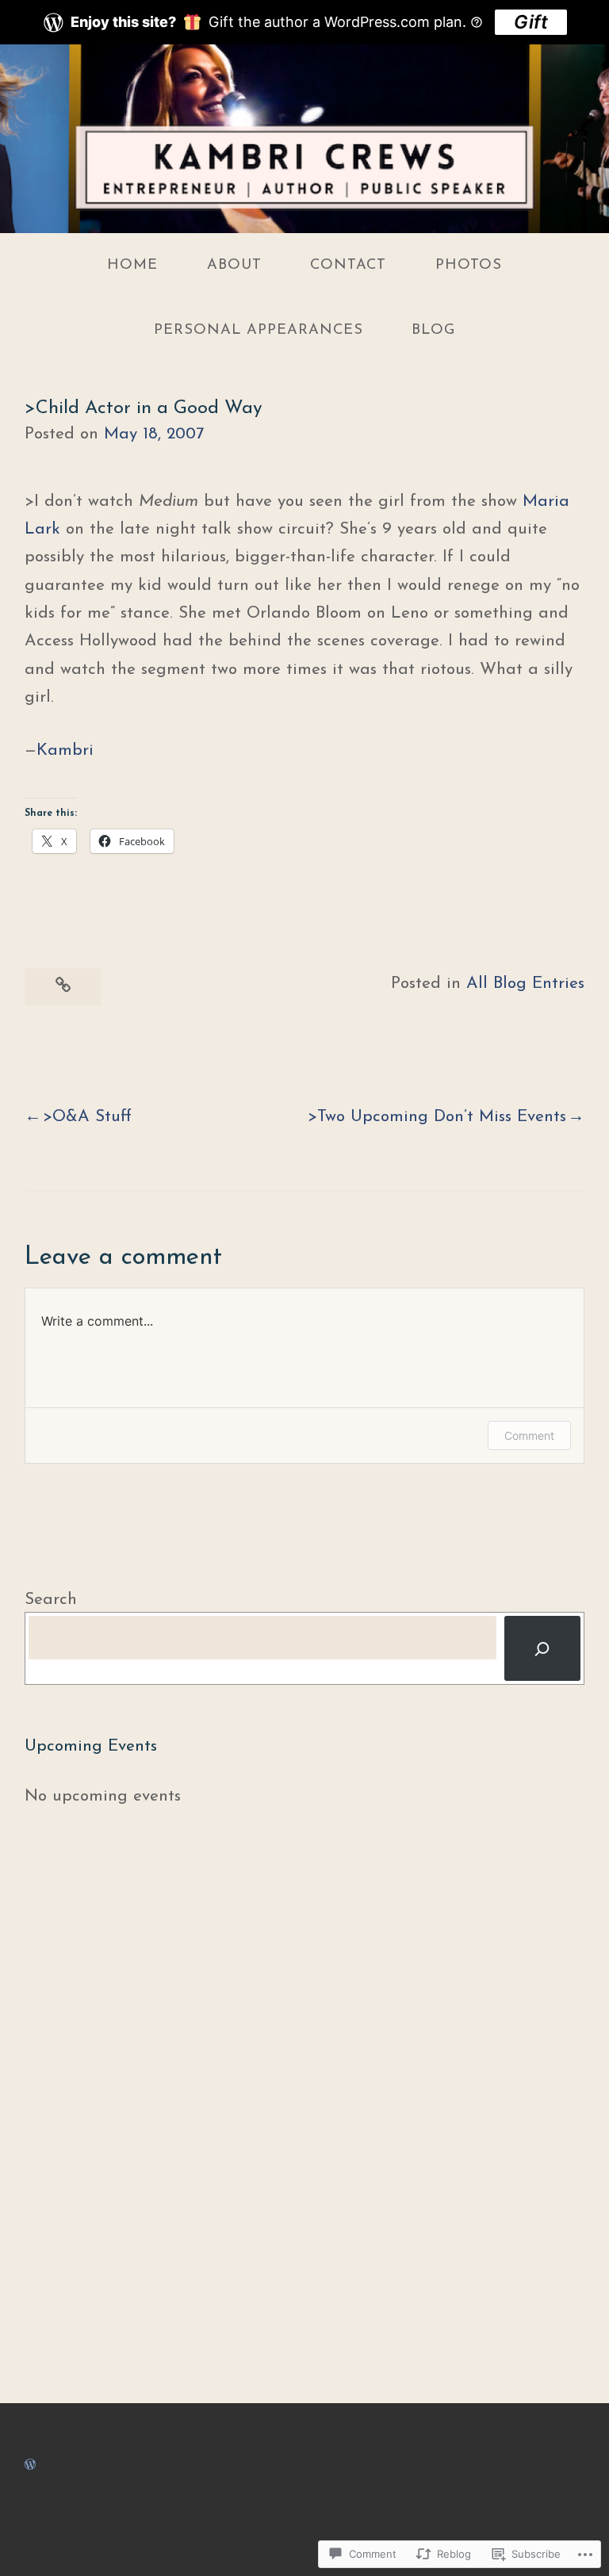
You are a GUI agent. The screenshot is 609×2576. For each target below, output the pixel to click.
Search (51, 1600)
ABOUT (234, 265)
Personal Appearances (259, 330)
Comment (529, 1435)
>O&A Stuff (87, 1117)
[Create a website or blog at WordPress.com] (30, 2465)
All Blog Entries (525, 984)
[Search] (542, 1648)
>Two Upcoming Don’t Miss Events (437, 1117)
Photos (469, 265)
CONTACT (348, 265)
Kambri (65, 750)
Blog (433, 330)
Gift (531, 22)
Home (132, 265)
